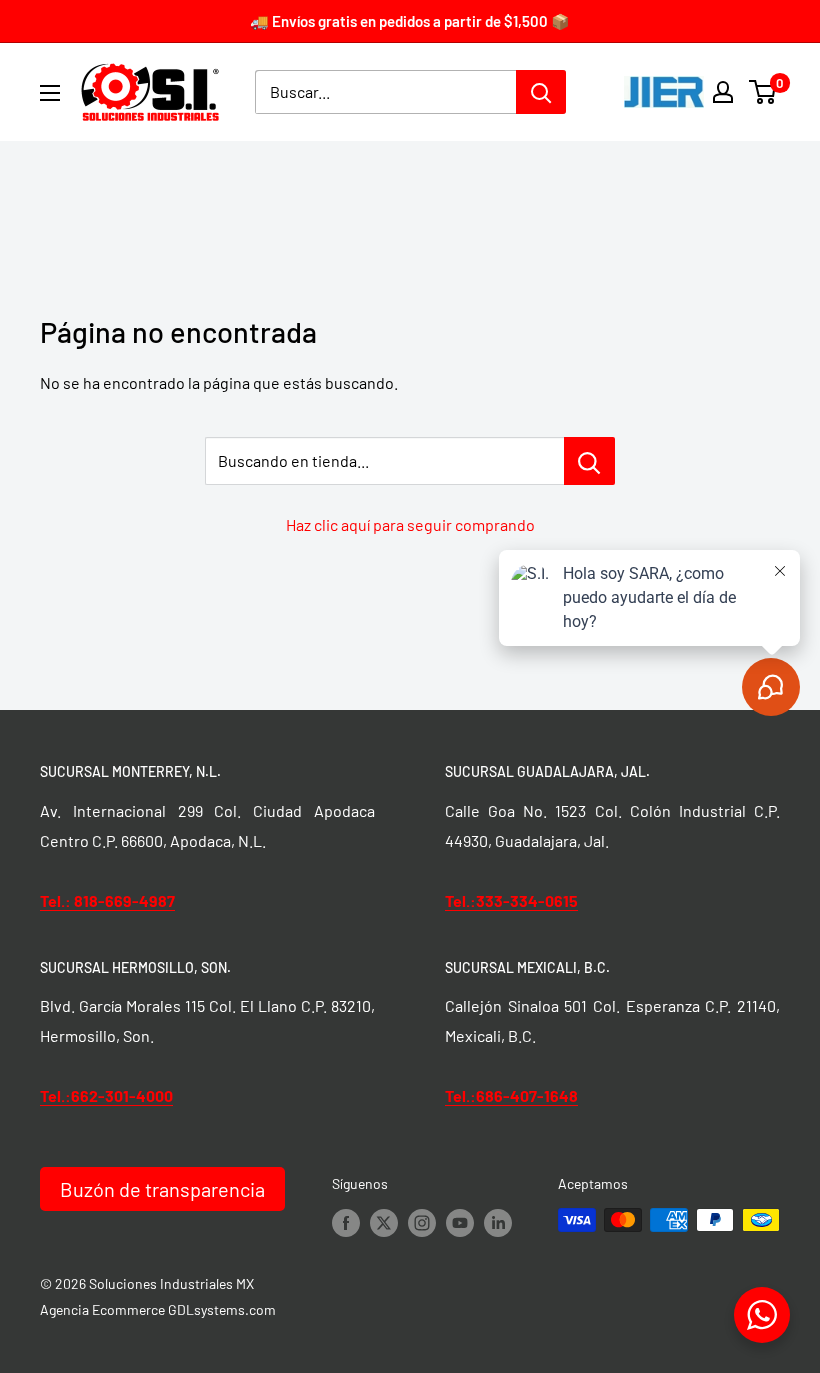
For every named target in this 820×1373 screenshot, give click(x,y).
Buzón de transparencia (162, 1189)
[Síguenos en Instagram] (422, 1222)
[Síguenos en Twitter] (384, 1222)
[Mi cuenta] (723, 92)
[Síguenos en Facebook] (346, 1222)
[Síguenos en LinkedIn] (498, 1222)
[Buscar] (541, 92)
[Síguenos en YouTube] (460, 1222)
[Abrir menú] (50, 93)
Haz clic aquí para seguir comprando (410, 524)
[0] (763, 92)
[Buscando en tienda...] (589, 461)
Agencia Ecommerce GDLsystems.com (158, 1309)
